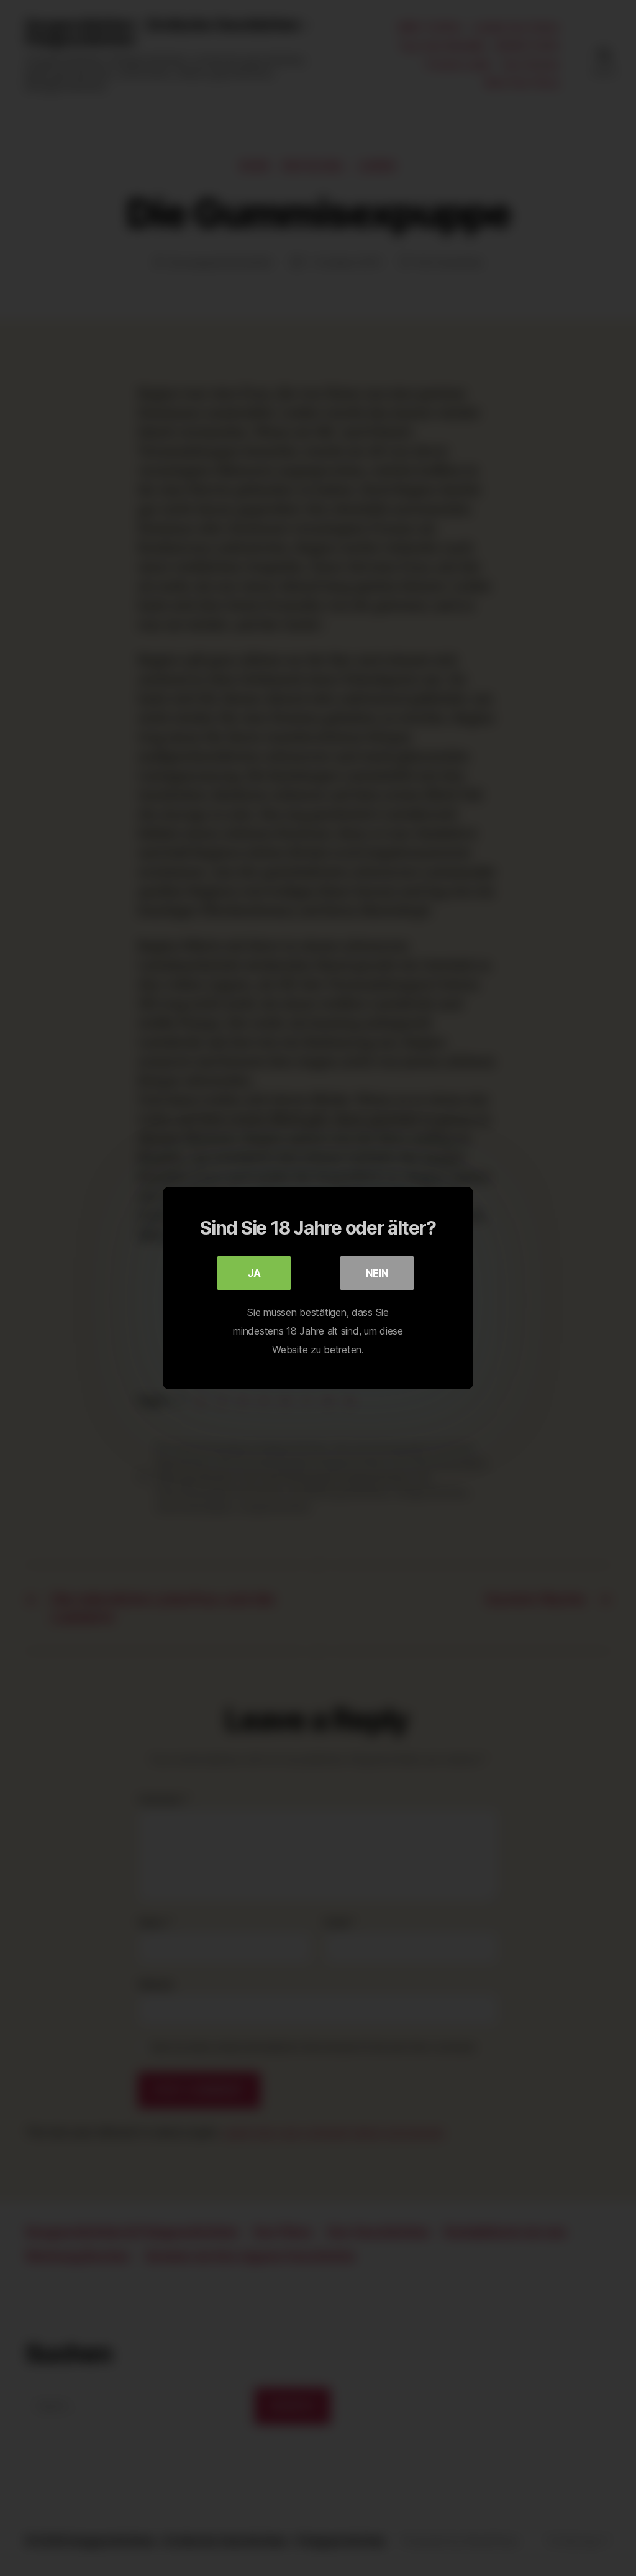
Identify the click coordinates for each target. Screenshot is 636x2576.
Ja (254, 1273)
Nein (377, 1273)
